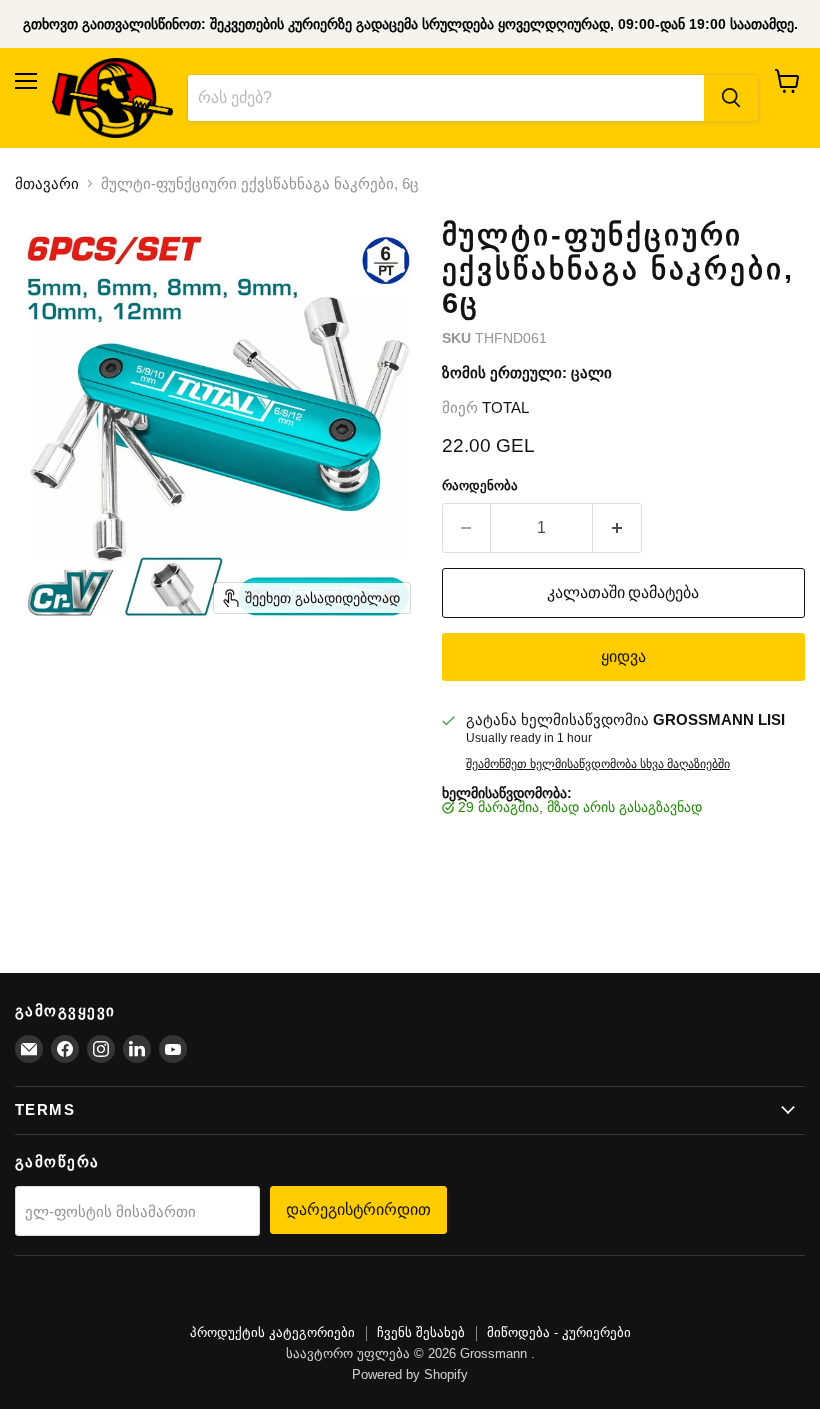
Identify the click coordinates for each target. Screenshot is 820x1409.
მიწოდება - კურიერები (559, 1332)
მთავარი (47, 183)
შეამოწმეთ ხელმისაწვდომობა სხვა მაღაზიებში (598, 764)
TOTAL (505, 407)
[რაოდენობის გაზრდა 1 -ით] (617, 528)
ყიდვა (623, 656)
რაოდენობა (480, 485)
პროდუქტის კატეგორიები (272, 1332)
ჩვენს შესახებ (421, 1332)
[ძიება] (731, 98)
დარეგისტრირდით (358, 1209)
